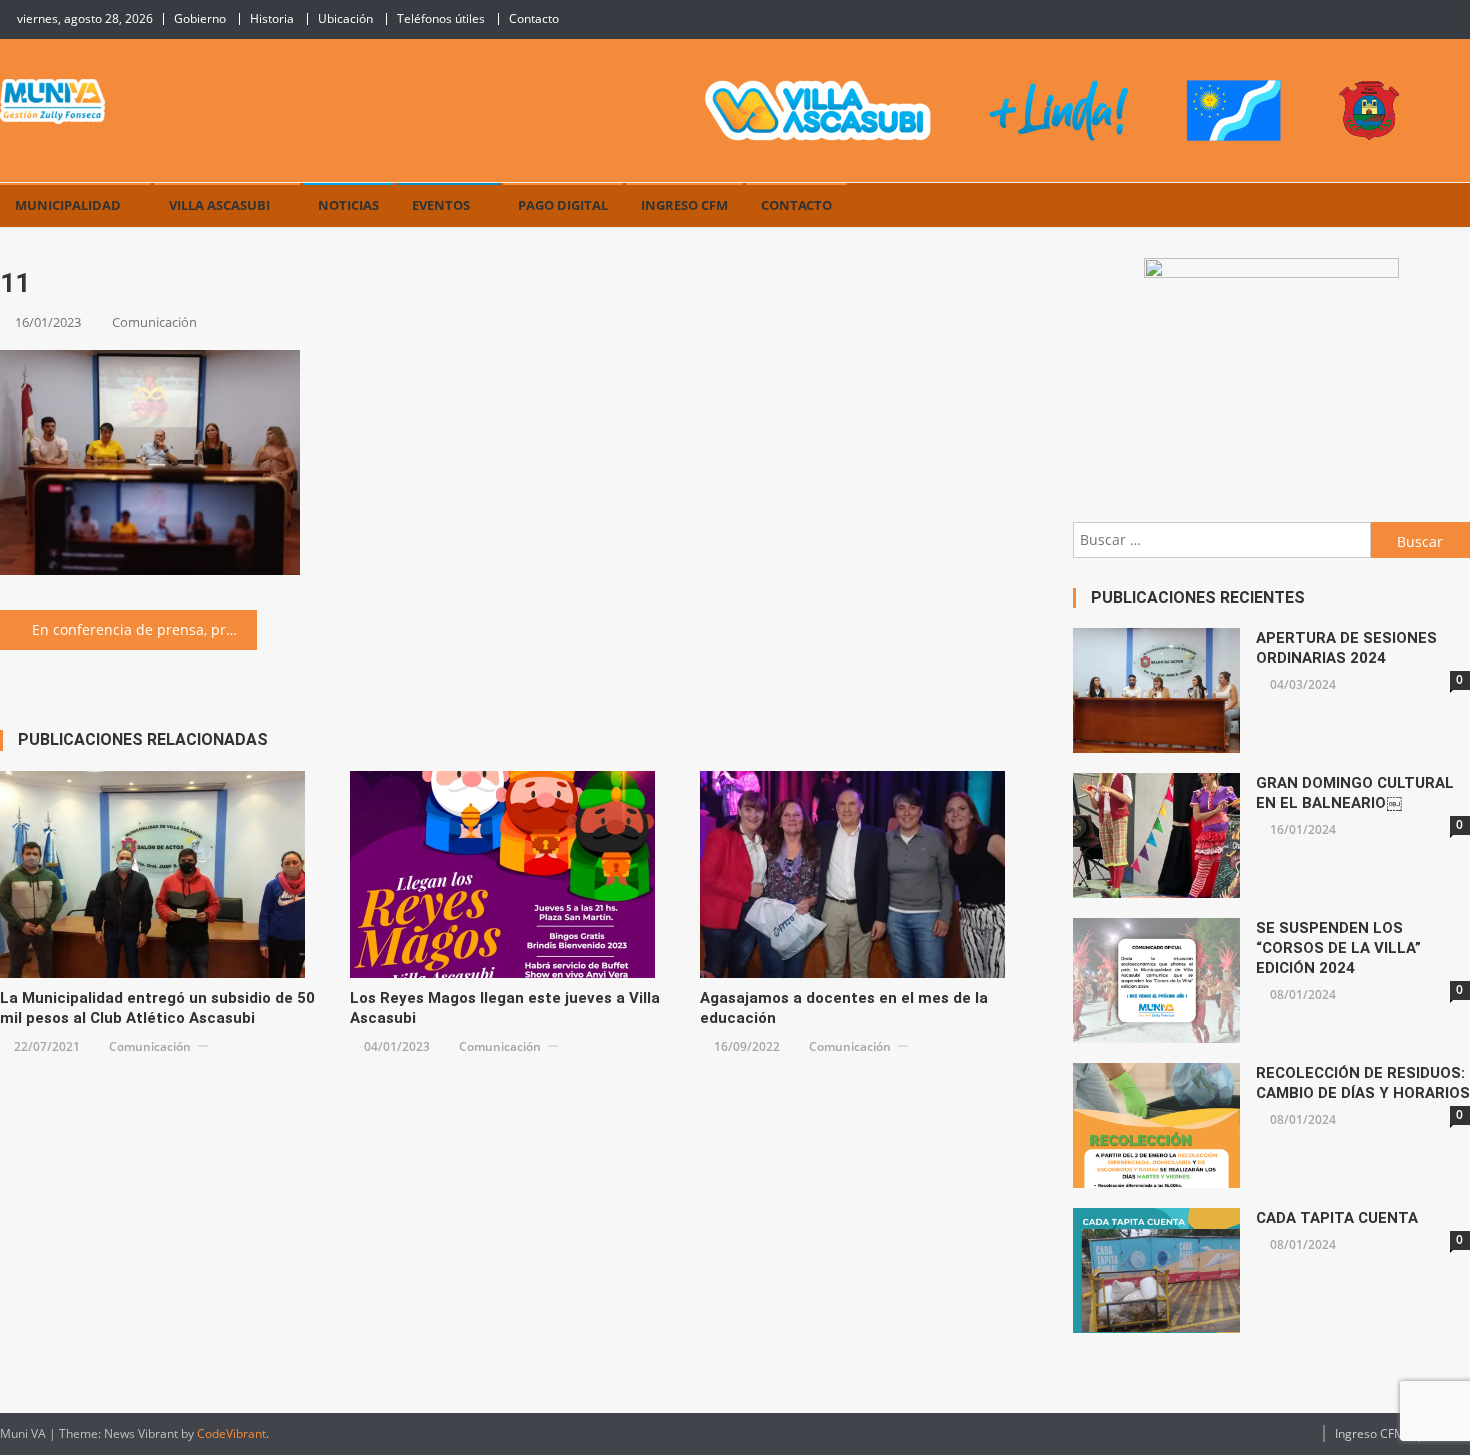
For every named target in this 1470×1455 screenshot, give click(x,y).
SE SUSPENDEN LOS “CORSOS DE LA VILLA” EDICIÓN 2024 (1338, 948)
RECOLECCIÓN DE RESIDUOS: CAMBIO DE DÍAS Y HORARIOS (1363, 1083)
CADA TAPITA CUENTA (1337, 1218)
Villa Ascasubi (219, 205)
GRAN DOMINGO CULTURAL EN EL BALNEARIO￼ (1355, 793)
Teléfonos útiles (441, 18)
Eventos (441, 205)
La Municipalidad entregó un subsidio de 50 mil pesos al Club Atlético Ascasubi (157, 1008)
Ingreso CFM (684, 205)
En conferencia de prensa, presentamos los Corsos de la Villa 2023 (144, 629)
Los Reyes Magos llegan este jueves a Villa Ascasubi (505, 1008)
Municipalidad (68, 205)
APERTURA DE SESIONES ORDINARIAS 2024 (1346, 648)
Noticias (348, 205)
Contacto (534, 18)
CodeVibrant (231, 1433)
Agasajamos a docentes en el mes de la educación (844, 1008)
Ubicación (345, 18)
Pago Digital (563, 205)
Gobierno (200, 18)
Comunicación (154, 322)
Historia (272, 18)
